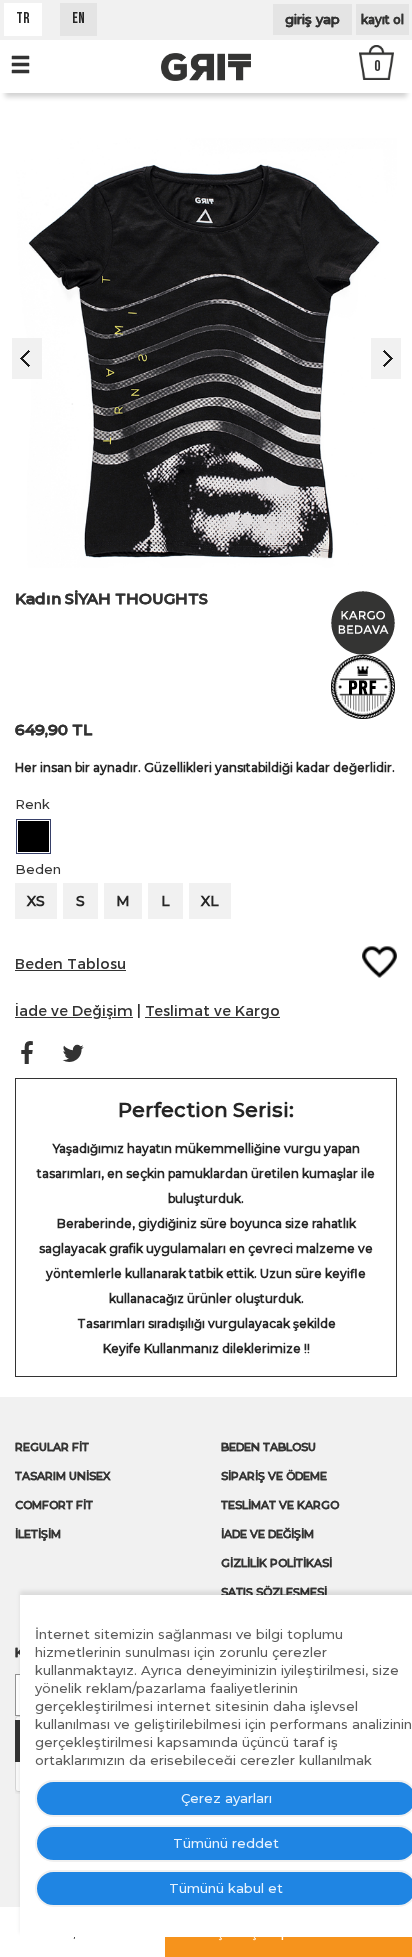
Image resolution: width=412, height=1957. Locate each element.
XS (36, 901)
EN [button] (78, 19)
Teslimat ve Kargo (280, 1505)
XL (210, 901)
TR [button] (23, 19)
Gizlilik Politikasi (276, 1563)
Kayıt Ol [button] (382, 19)
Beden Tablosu (268, 1447)
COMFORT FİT (54, 1505)
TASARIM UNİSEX (62, 1476)
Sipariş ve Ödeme (274, 1476)
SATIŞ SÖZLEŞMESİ (274, 1592)
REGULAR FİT (52, 1447)
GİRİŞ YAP (312, 19)
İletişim (38, 1534)
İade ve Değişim (267, 1534)
